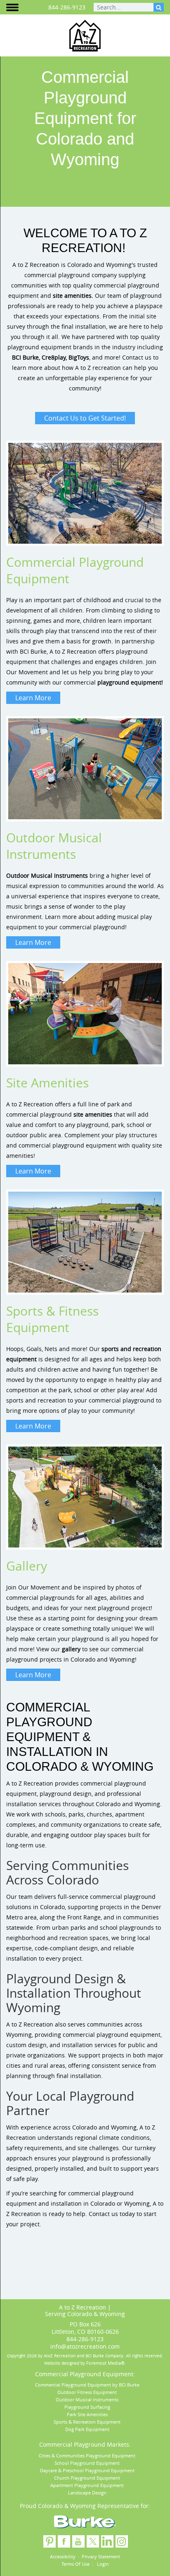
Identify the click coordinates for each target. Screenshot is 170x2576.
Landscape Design (87, 2493)
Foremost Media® (105, 2363)
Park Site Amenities (87, 2414)
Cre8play (54, 357)
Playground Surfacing (87, 2407)
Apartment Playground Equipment (87, 2485)
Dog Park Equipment (87, 2429)
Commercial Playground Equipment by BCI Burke (87, 2385)
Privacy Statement (101, 2556)
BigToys (79, 357)
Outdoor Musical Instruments (47, 875)
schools (55, 1814)
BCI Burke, (26, 357)
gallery (71, 1649)
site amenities (72, 296)
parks (76, 1814)
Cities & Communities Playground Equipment (87, 2456)
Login (103, 2564)
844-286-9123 (67, 7)
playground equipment (129, 682)
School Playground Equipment (87, 2463)
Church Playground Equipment (87, 2478)
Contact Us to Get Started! (85, 418)
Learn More (33, 698)
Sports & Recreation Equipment (87, 2422)
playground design (66, 1794)
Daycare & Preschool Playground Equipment (87, 2470)
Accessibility (63, 2556)
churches (99, 1814)
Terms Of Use (76, 2564)
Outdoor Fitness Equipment (87, 2392)
